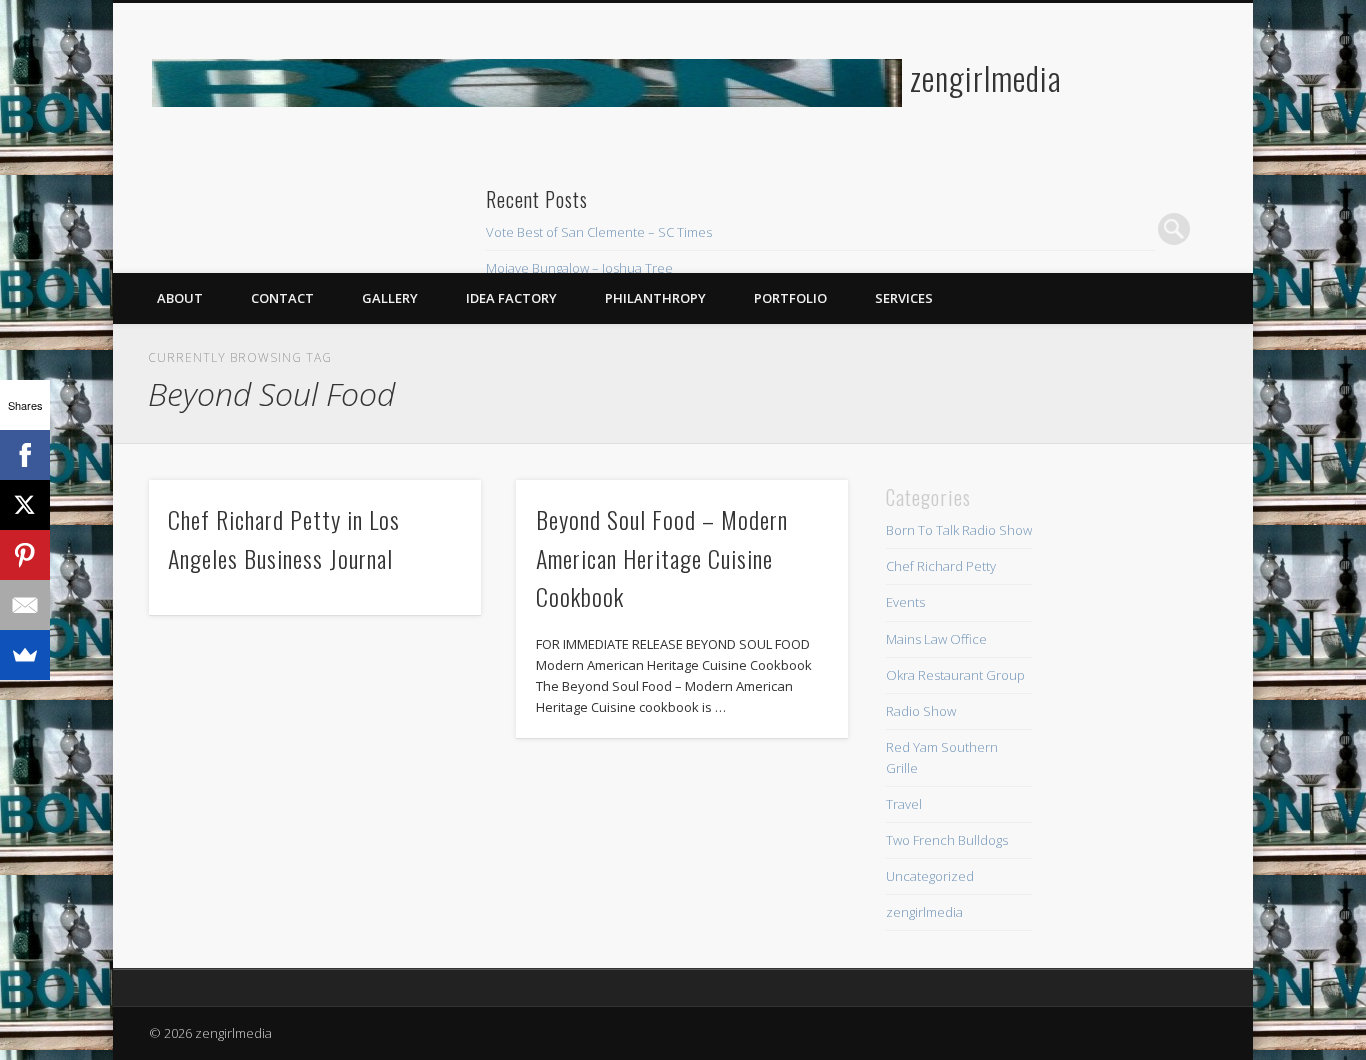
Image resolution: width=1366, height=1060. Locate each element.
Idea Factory (511, 298)
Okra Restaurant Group (955, 675)
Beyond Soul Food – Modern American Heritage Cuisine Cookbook (662, 558)
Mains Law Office (936, 639)
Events (905, 602)
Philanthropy (655, 298)
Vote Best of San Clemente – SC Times (599, 232)
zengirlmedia (986, 77)
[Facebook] (25, 455)
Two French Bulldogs (947, 840)
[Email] (25, 605)
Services (904, 298)
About (180, 298)
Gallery (390, 298)
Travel (904, 804)
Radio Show (921, 711)
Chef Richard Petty (941, 566)
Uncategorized (930, 876)
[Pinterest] (25, 555)
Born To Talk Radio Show (959, 530)
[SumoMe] (25, 655)
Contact (282, 298)
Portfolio (790, 298)
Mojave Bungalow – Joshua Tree (579, 268)
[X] (25, 505)
